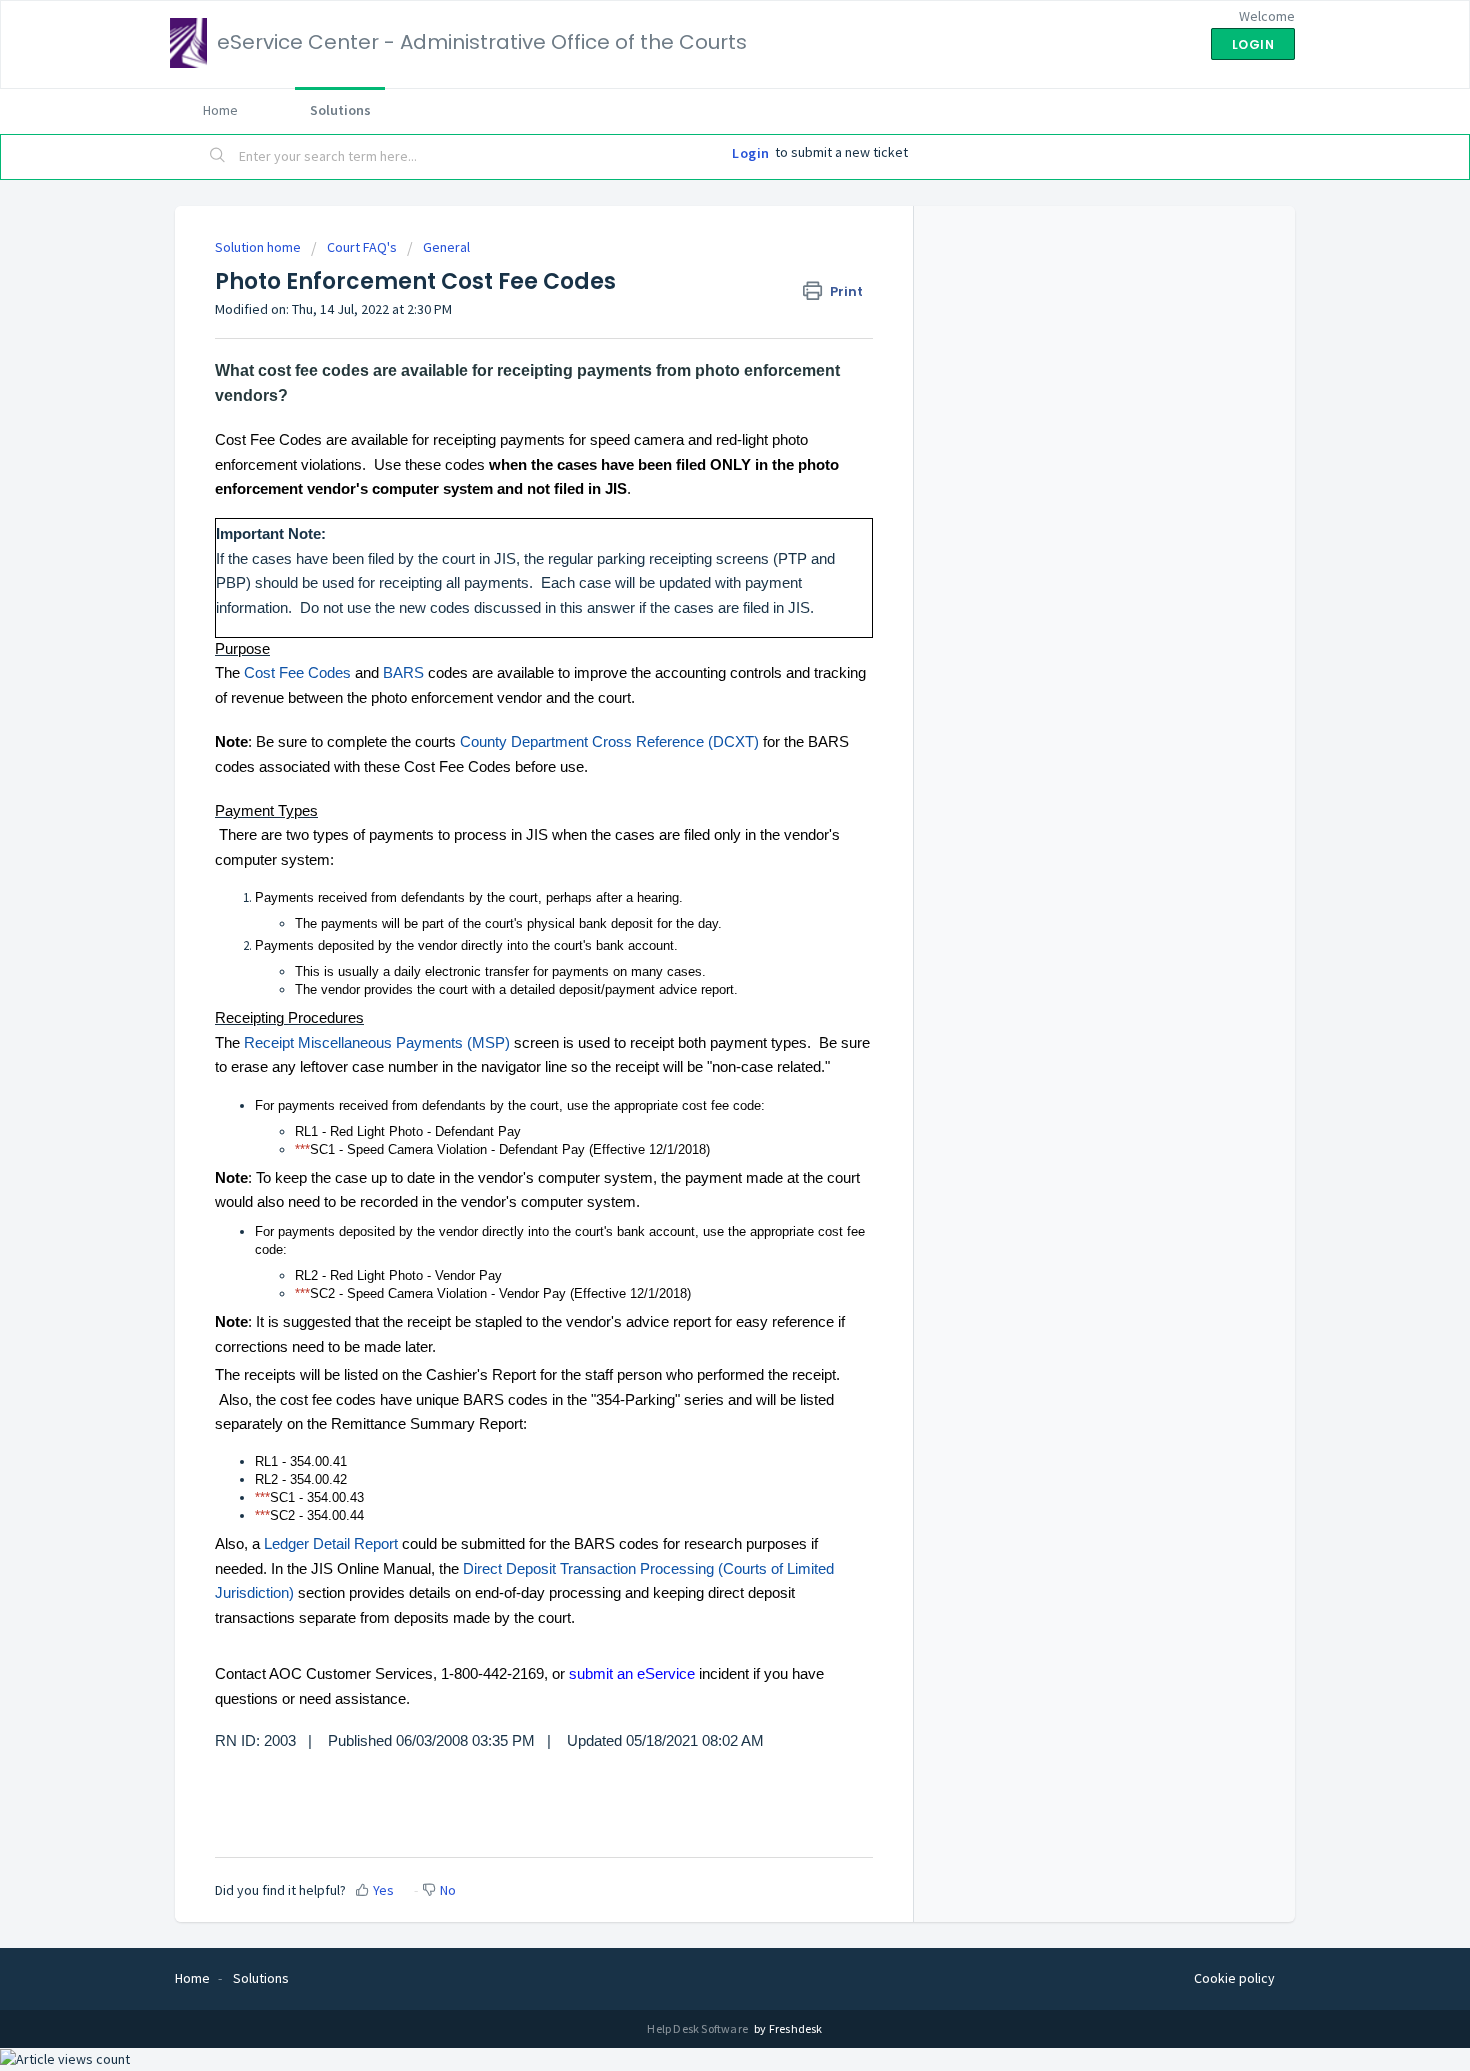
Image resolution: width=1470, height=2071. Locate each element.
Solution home (259, 247)
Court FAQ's (362, 247)
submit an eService (632, 1673)
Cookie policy (1234, 1978)
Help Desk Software (698, 2028)
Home (220, 110)
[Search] (218, 157)
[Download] (698, 792)
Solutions (340, 110)
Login (751, 153)
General (446, 247)
